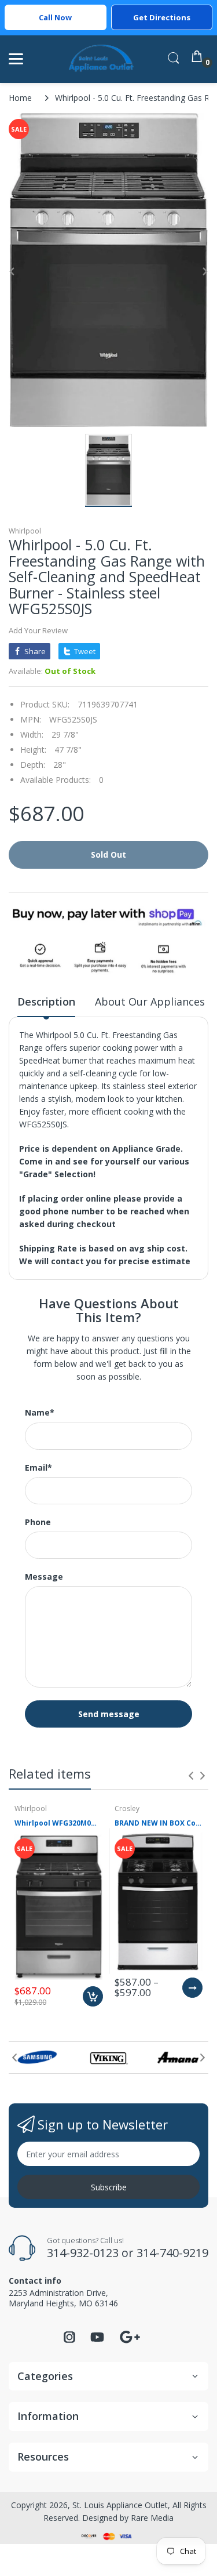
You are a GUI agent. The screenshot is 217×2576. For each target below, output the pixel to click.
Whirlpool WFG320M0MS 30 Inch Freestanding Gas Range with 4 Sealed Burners (59, 1823)
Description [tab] (46, 1002)
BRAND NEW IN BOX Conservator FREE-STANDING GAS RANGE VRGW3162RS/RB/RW (159, 1823)
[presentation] (191, 1776)
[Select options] (192, 1988)
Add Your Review (38, 630)
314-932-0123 (83, 2253)
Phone (38, 1522)
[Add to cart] (93, 1996)
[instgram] (69, 2340)
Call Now (55, 17)
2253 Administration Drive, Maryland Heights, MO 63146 (63, 2298)
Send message (109, 1714)
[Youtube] (97, 2340)
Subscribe (109, 2187)
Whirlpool (25, 531)
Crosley (127, 1808)
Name (40, 1413)
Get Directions (162, 17)
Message (44, 1577)
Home (20, 98)
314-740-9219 (172, 2253)
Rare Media (152, 2518)
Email (38, 1468)
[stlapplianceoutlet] (102, 59)
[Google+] (130, 2336)
